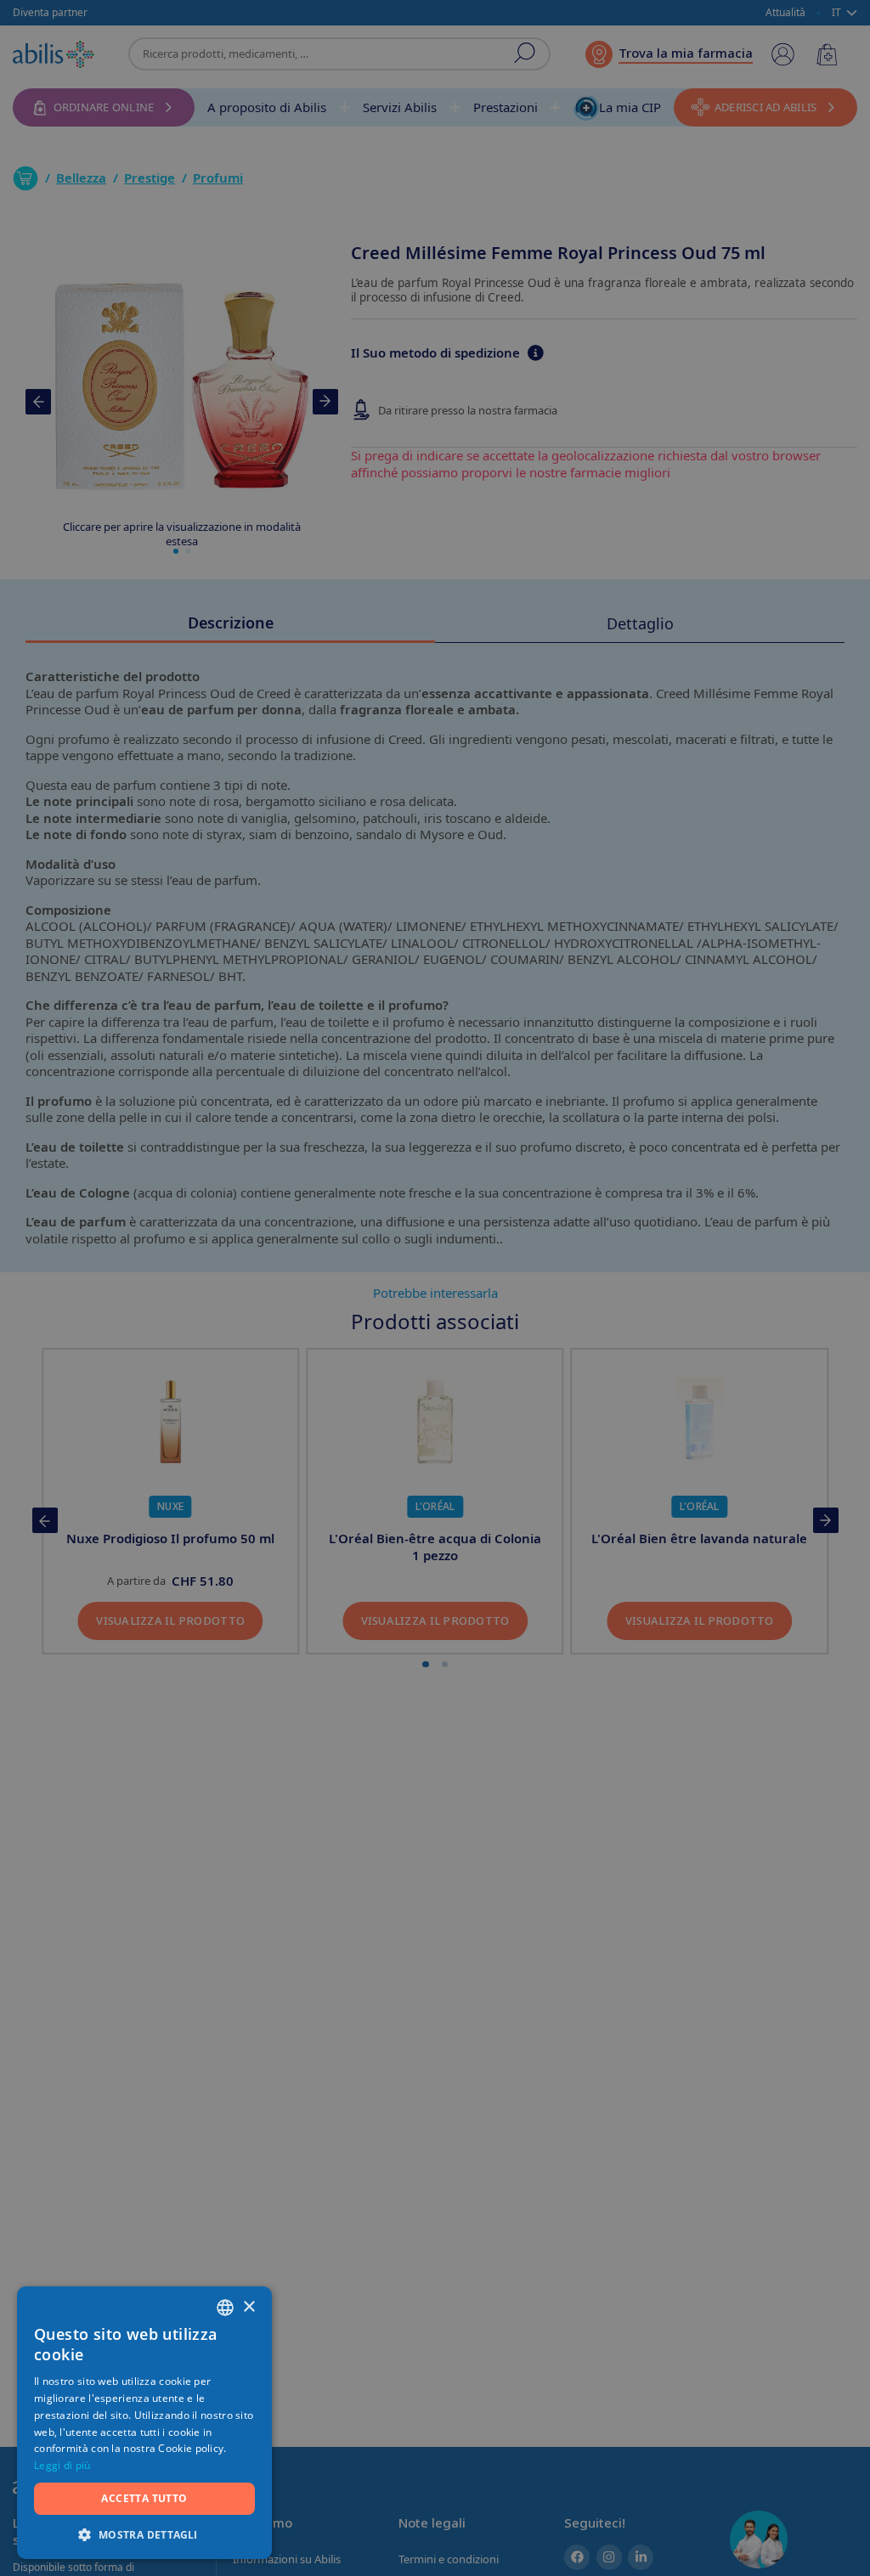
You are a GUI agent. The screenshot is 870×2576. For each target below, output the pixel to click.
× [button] (249, 2307)
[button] (144, 2534)
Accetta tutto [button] (144, 2498)
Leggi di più (62, 2465)
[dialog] (435, 1288)
